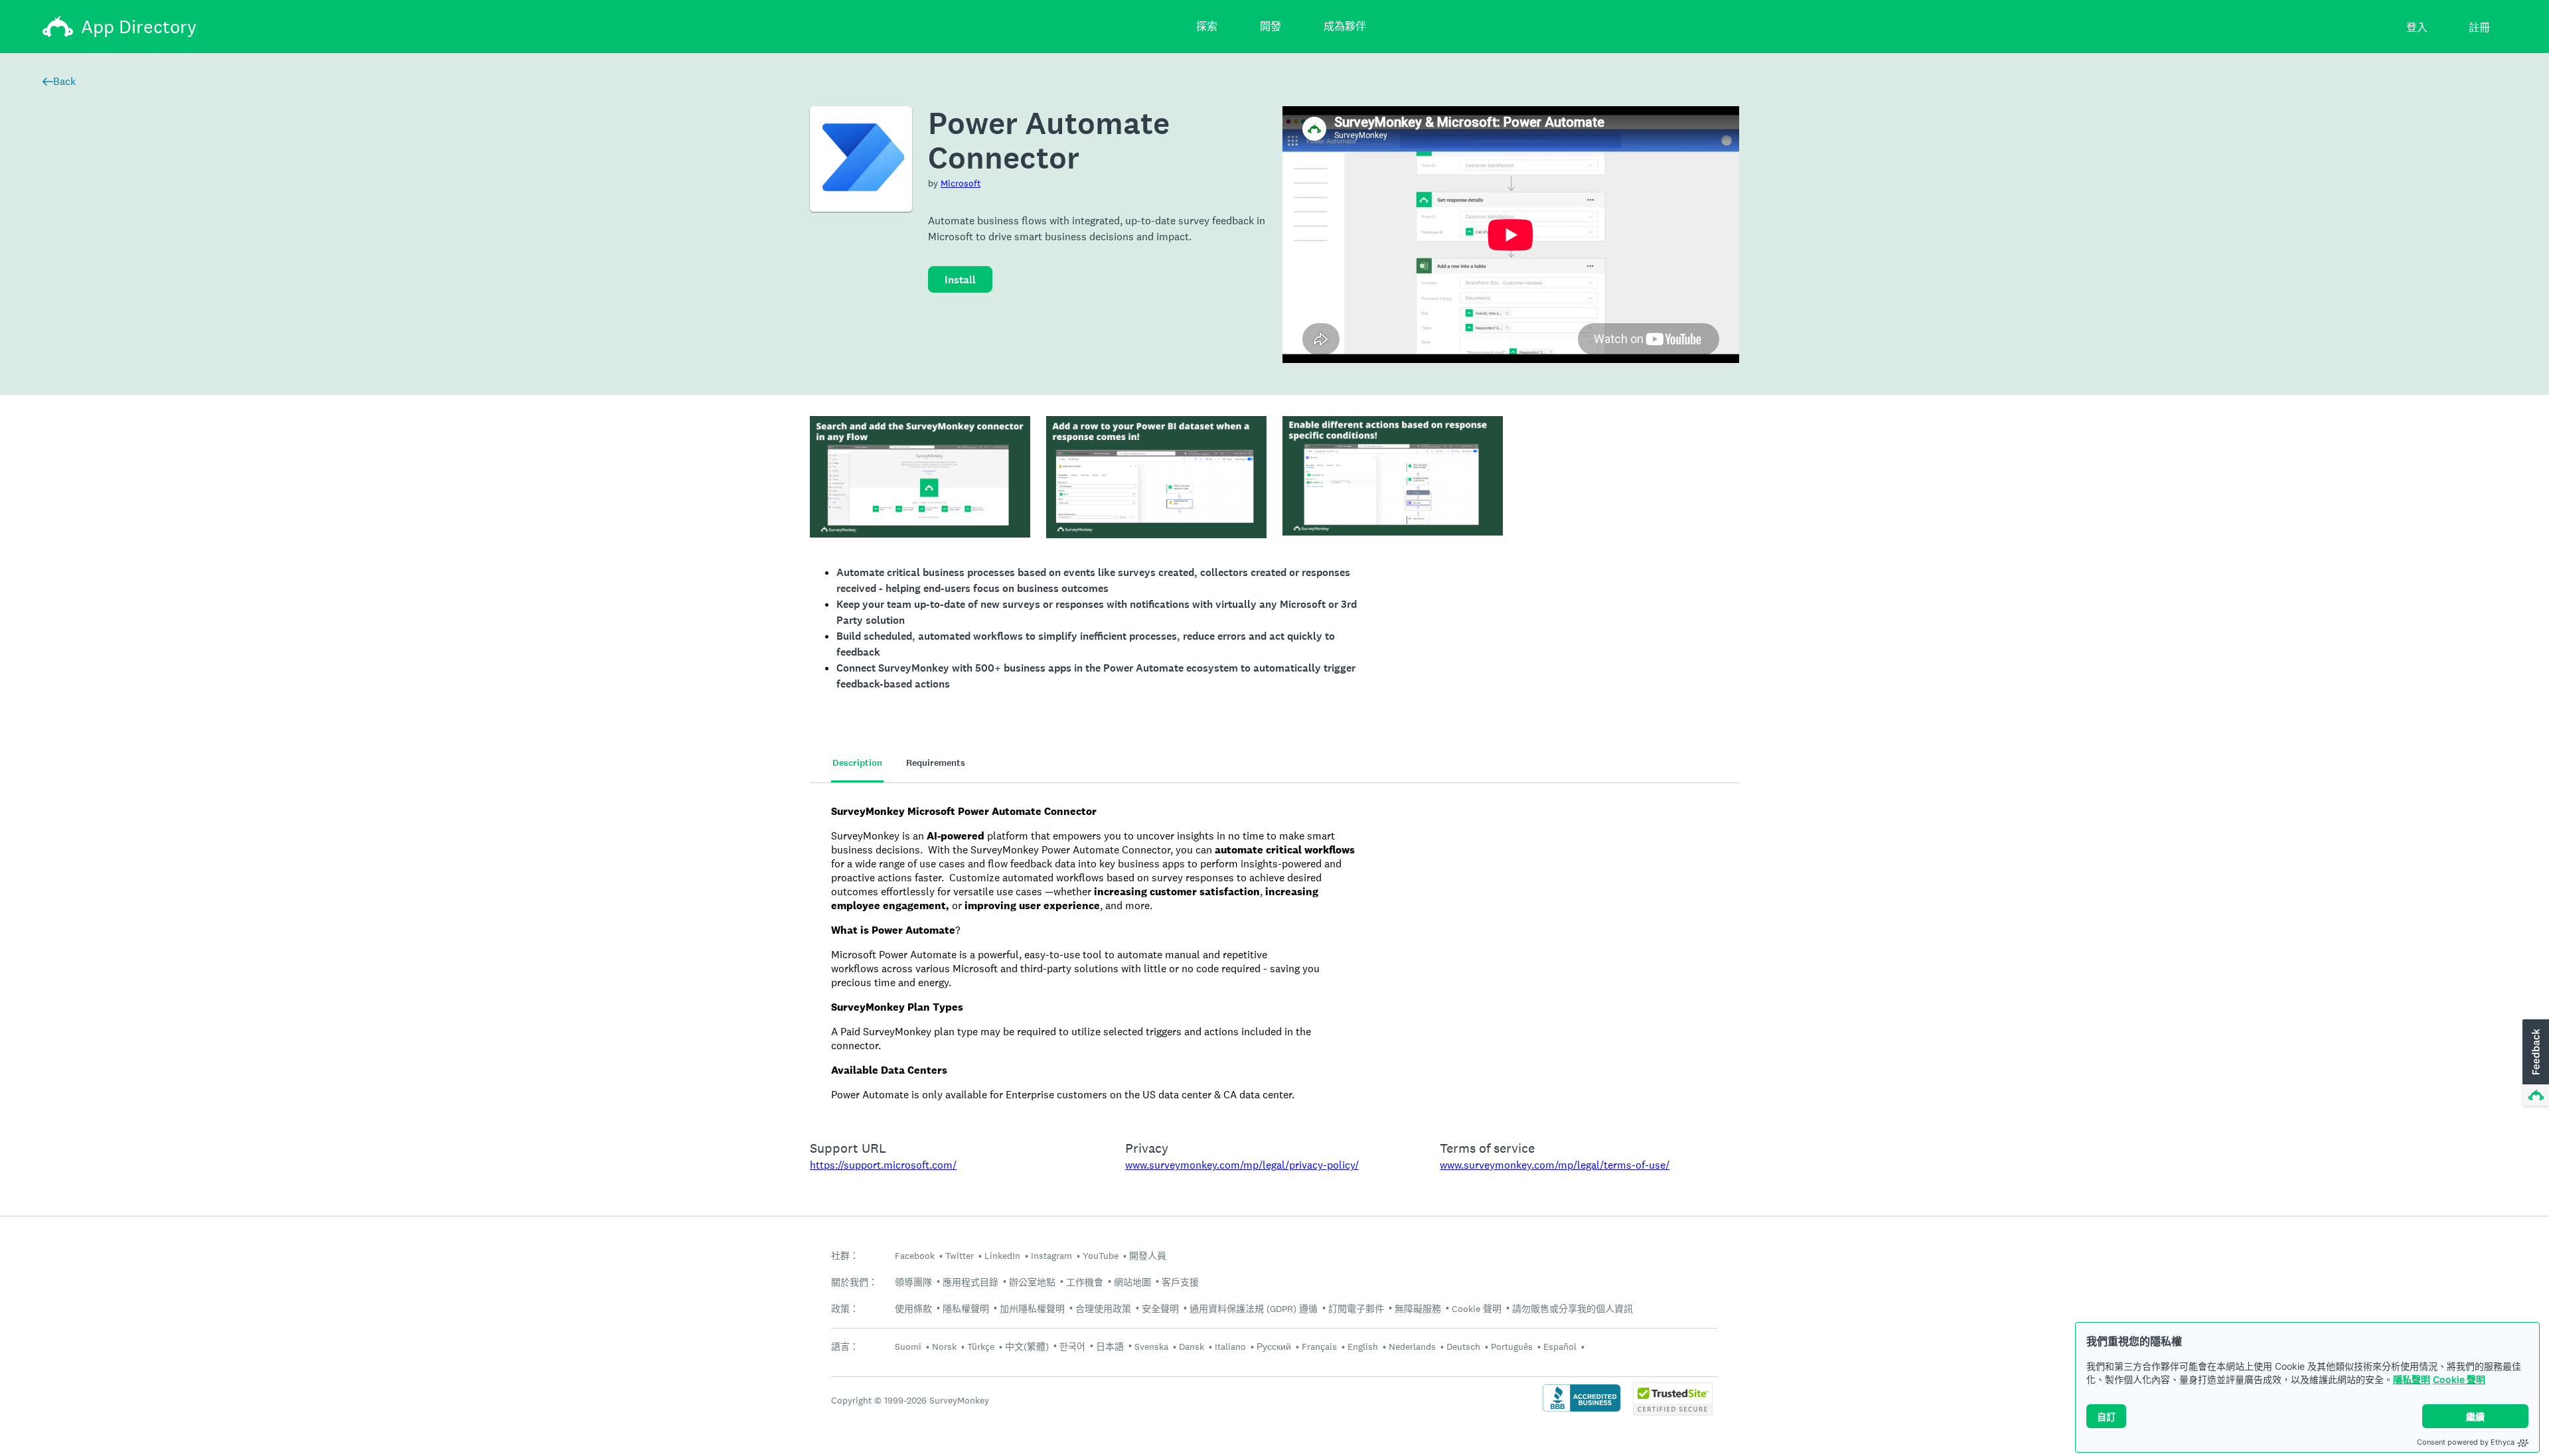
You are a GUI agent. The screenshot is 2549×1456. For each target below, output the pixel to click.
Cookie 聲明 (2459, 1379)
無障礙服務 (1418, 1309)
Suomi (908, 1347)
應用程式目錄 (970, 1282)
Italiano (1230, 1347)
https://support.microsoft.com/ (883, 1165)
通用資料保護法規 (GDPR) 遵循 (1254, 1309)
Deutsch (1463, 1347)
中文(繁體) (1027, 1347)
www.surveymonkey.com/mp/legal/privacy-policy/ (1242, 1165)
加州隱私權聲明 (1032, 1309)
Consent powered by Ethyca (2466, 1442)
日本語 (1110, 1347)
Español (1560, 1347)
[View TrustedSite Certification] (1673, 1412)
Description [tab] (857, 763)
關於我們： (854, 1282)
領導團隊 (913, 1282)
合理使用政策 (1103, 1309)
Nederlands (1412, 1347)
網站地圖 (1132, 1282)
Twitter (960, 1256)
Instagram (1051, 1256)
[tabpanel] (1274, 953)
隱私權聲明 (966, 1309)
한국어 (1072, 1347)
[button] (2534, 1063)
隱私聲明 (2412, 1379)
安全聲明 (1160, 1309)
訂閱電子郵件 (1356, 1309)
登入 (2417, 28)
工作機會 (1085, 1282)
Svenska (1151, 1347)
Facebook (915, 1256)
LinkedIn (1002, 1256)
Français (1319, 1347)
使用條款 (913, 1309)
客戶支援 (1180, 1282)
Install (960, 280)
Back (64, 81)
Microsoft (961, 183)
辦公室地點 (1032, 1282)
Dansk (1192, 1347)
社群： (845, 1256)
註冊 (2479, 28)
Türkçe (981, 1347)
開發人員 (1148, 1256)
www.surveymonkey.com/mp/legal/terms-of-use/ (1555, 1165)
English (1363, 1347)
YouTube (1101, 1256)
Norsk (944, 1347)
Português (1512, 1347)
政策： (845, 1309)
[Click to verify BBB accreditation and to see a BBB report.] (1582, 1411)
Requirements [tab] (936, 763)
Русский (1274, 1347)
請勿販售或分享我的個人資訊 (1573, 1309)
